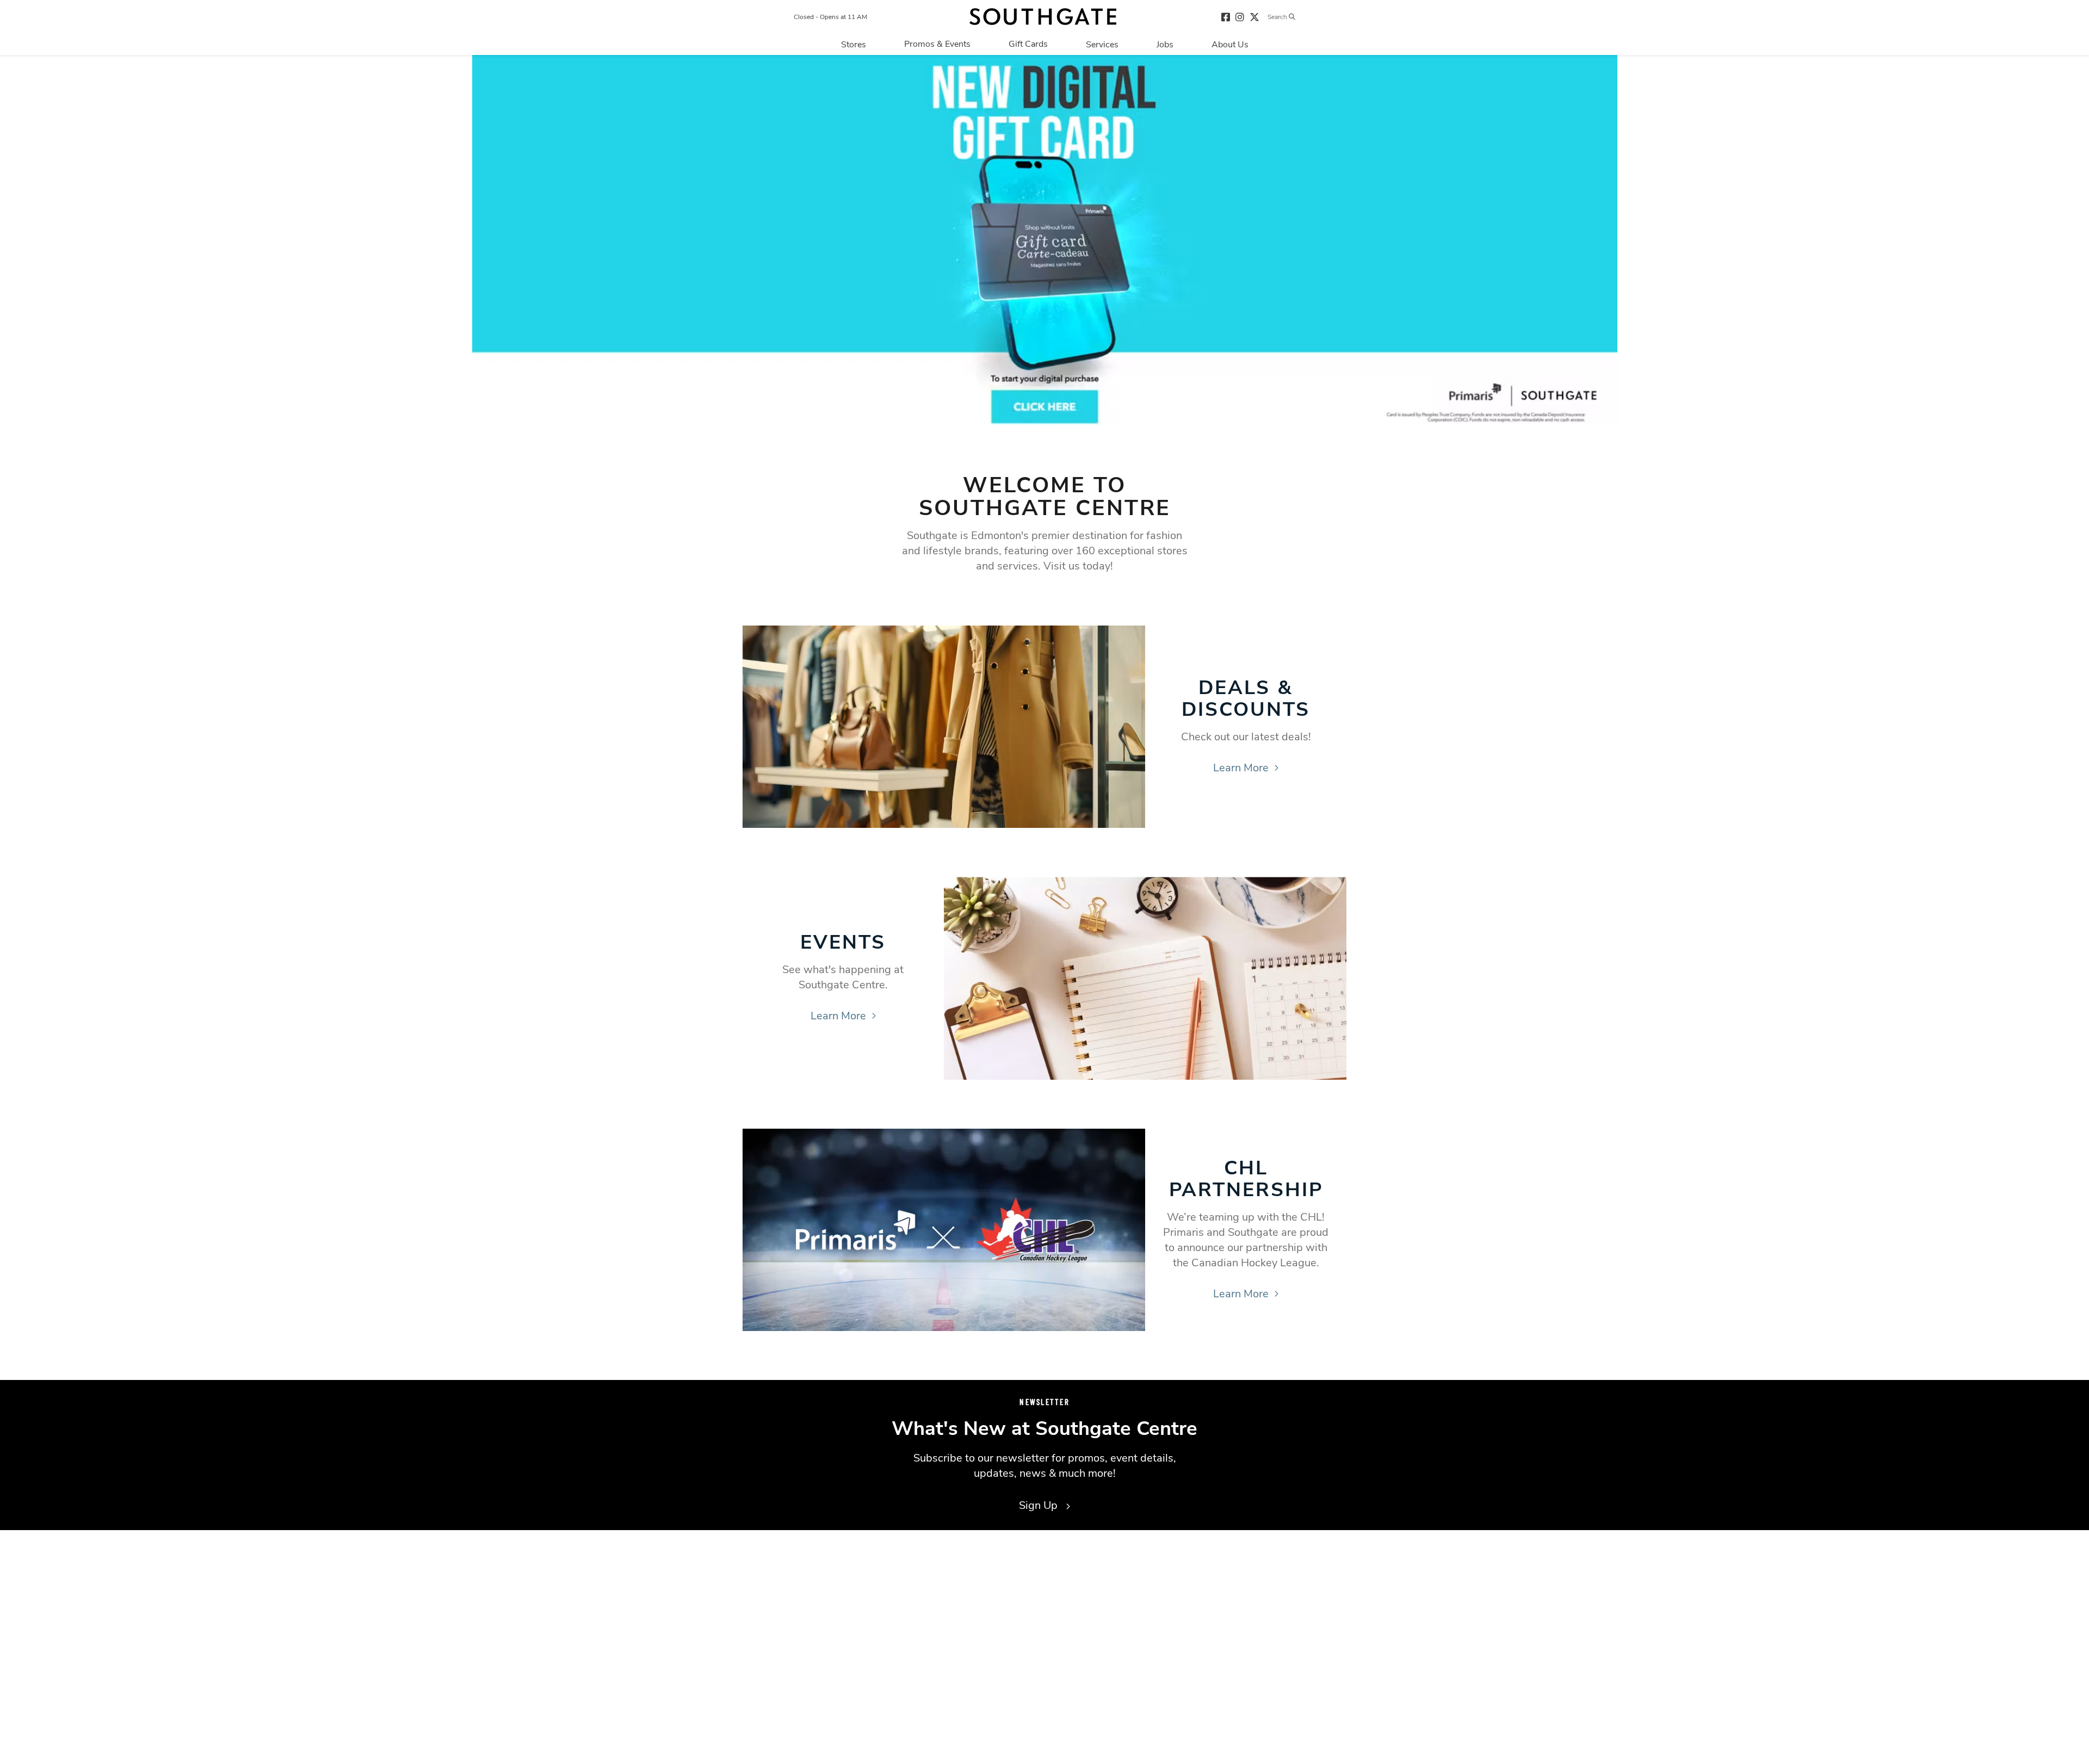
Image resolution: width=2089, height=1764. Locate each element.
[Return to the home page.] (1043, 17)
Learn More (1241, 768)
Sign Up (1040, 1505)
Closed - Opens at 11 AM (830, 17)
